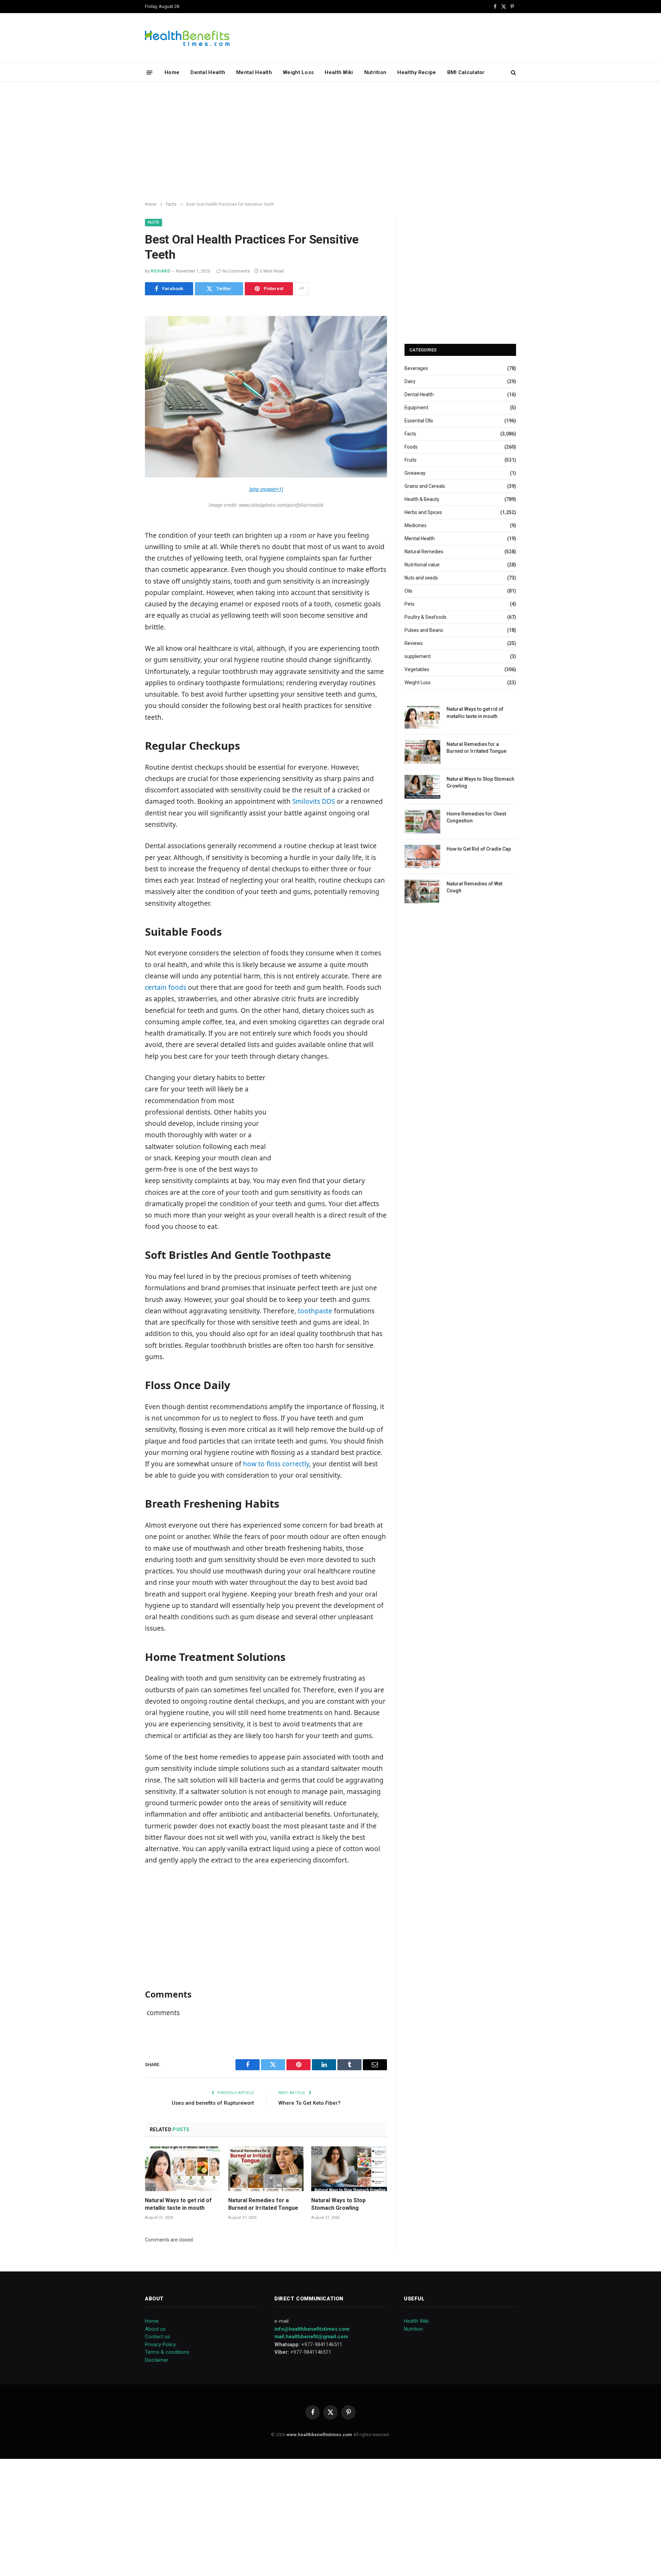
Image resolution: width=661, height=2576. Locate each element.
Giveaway (415, 473)
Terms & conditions (167, 2352)
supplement (418, 656)
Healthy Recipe (417, 72)
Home (172, 72)
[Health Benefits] (187, 38)
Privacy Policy (160, 2344)
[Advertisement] (330, 142)
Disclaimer (157, 2360)
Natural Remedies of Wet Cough (474, 887)
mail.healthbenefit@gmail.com (311, 2337)
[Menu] (150, 72)
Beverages (416, 368)
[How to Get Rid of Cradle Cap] (422, 857)
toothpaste (315, 1311)
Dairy (410, 381)
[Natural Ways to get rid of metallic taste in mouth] (183, 2169)
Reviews (414, 643)
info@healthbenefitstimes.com (312, 2329)
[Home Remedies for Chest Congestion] (422, 822)
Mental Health (254, 72)
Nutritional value (422, 565)
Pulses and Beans (424, 630)
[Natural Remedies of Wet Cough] (422, 891)
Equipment (416, 408)
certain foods (166, 987)
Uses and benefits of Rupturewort (213, 2103)
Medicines (416, 525)
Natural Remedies (424, 552)
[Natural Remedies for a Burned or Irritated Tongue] (266, 2169)
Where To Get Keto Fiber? (309, 2103)
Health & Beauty (422, 499)
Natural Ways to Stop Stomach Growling (338, 2204)
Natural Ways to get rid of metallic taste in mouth (178, 2204)
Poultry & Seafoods (426, 617)
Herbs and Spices (423, 512)
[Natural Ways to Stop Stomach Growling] (349, 2169)
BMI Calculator (466, 72)
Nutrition (375, 72)
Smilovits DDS (314, 801)
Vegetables (417, 669)
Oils (408, 591)
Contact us (158, 2337)
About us (155, 2329)
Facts (154, 222)
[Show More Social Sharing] (302, 289)
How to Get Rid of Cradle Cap (479, 849)
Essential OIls (419, 421)
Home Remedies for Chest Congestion (476, 817)
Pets (410, 604)
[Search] (513, 73)
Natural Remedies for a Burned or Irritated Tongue (263, 2204)
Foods (411, 447)
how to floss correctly (276, 1464)
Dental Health (208, 72)
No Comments (236, 271)
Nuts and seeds (421, 578)
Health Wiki (339, 72)
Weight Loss (298, 72)
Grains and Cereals (425, 486)
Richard (160, 271)
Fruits (411, 460)
